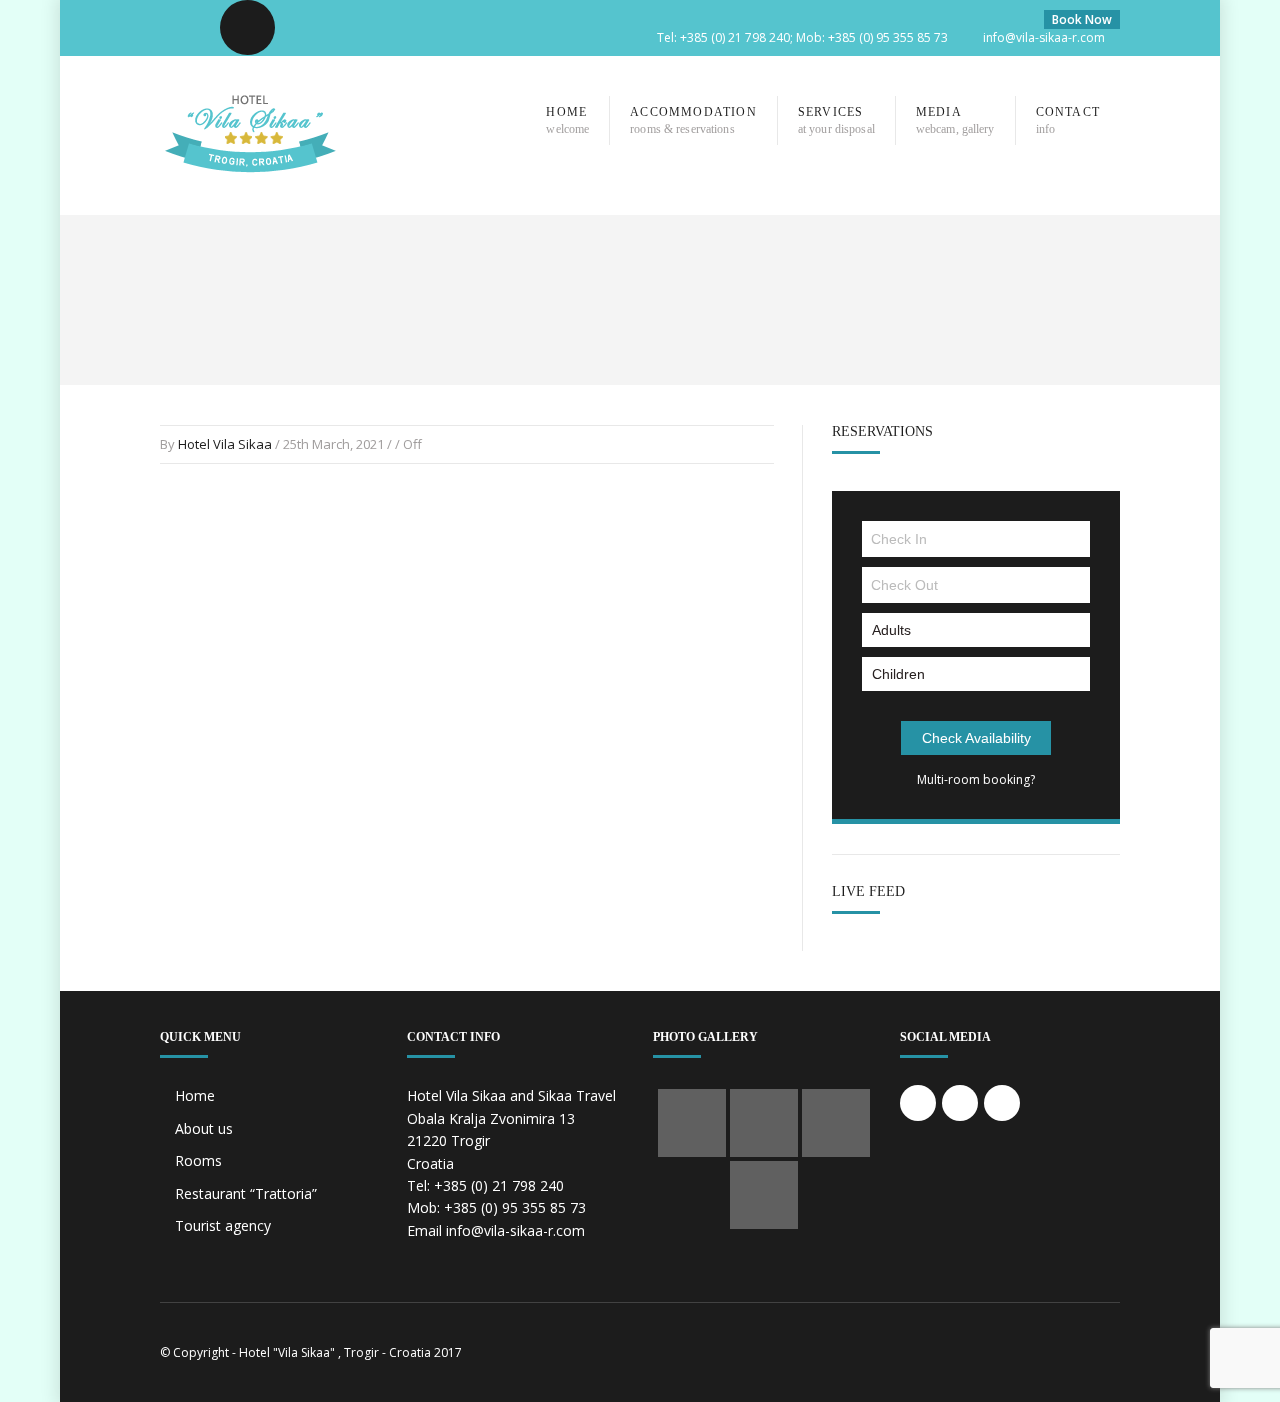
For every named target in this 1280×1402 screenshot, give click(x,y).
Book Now (1082, 19)
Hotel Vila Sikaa (225, 444)
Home (195, 1095)
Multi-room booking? (976, 779)
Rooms (198, 1160)
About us (204, 1128)
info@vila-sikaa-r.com (1044, 37)
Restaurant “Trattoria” (246, 1193)
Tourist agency (223, 1225)
